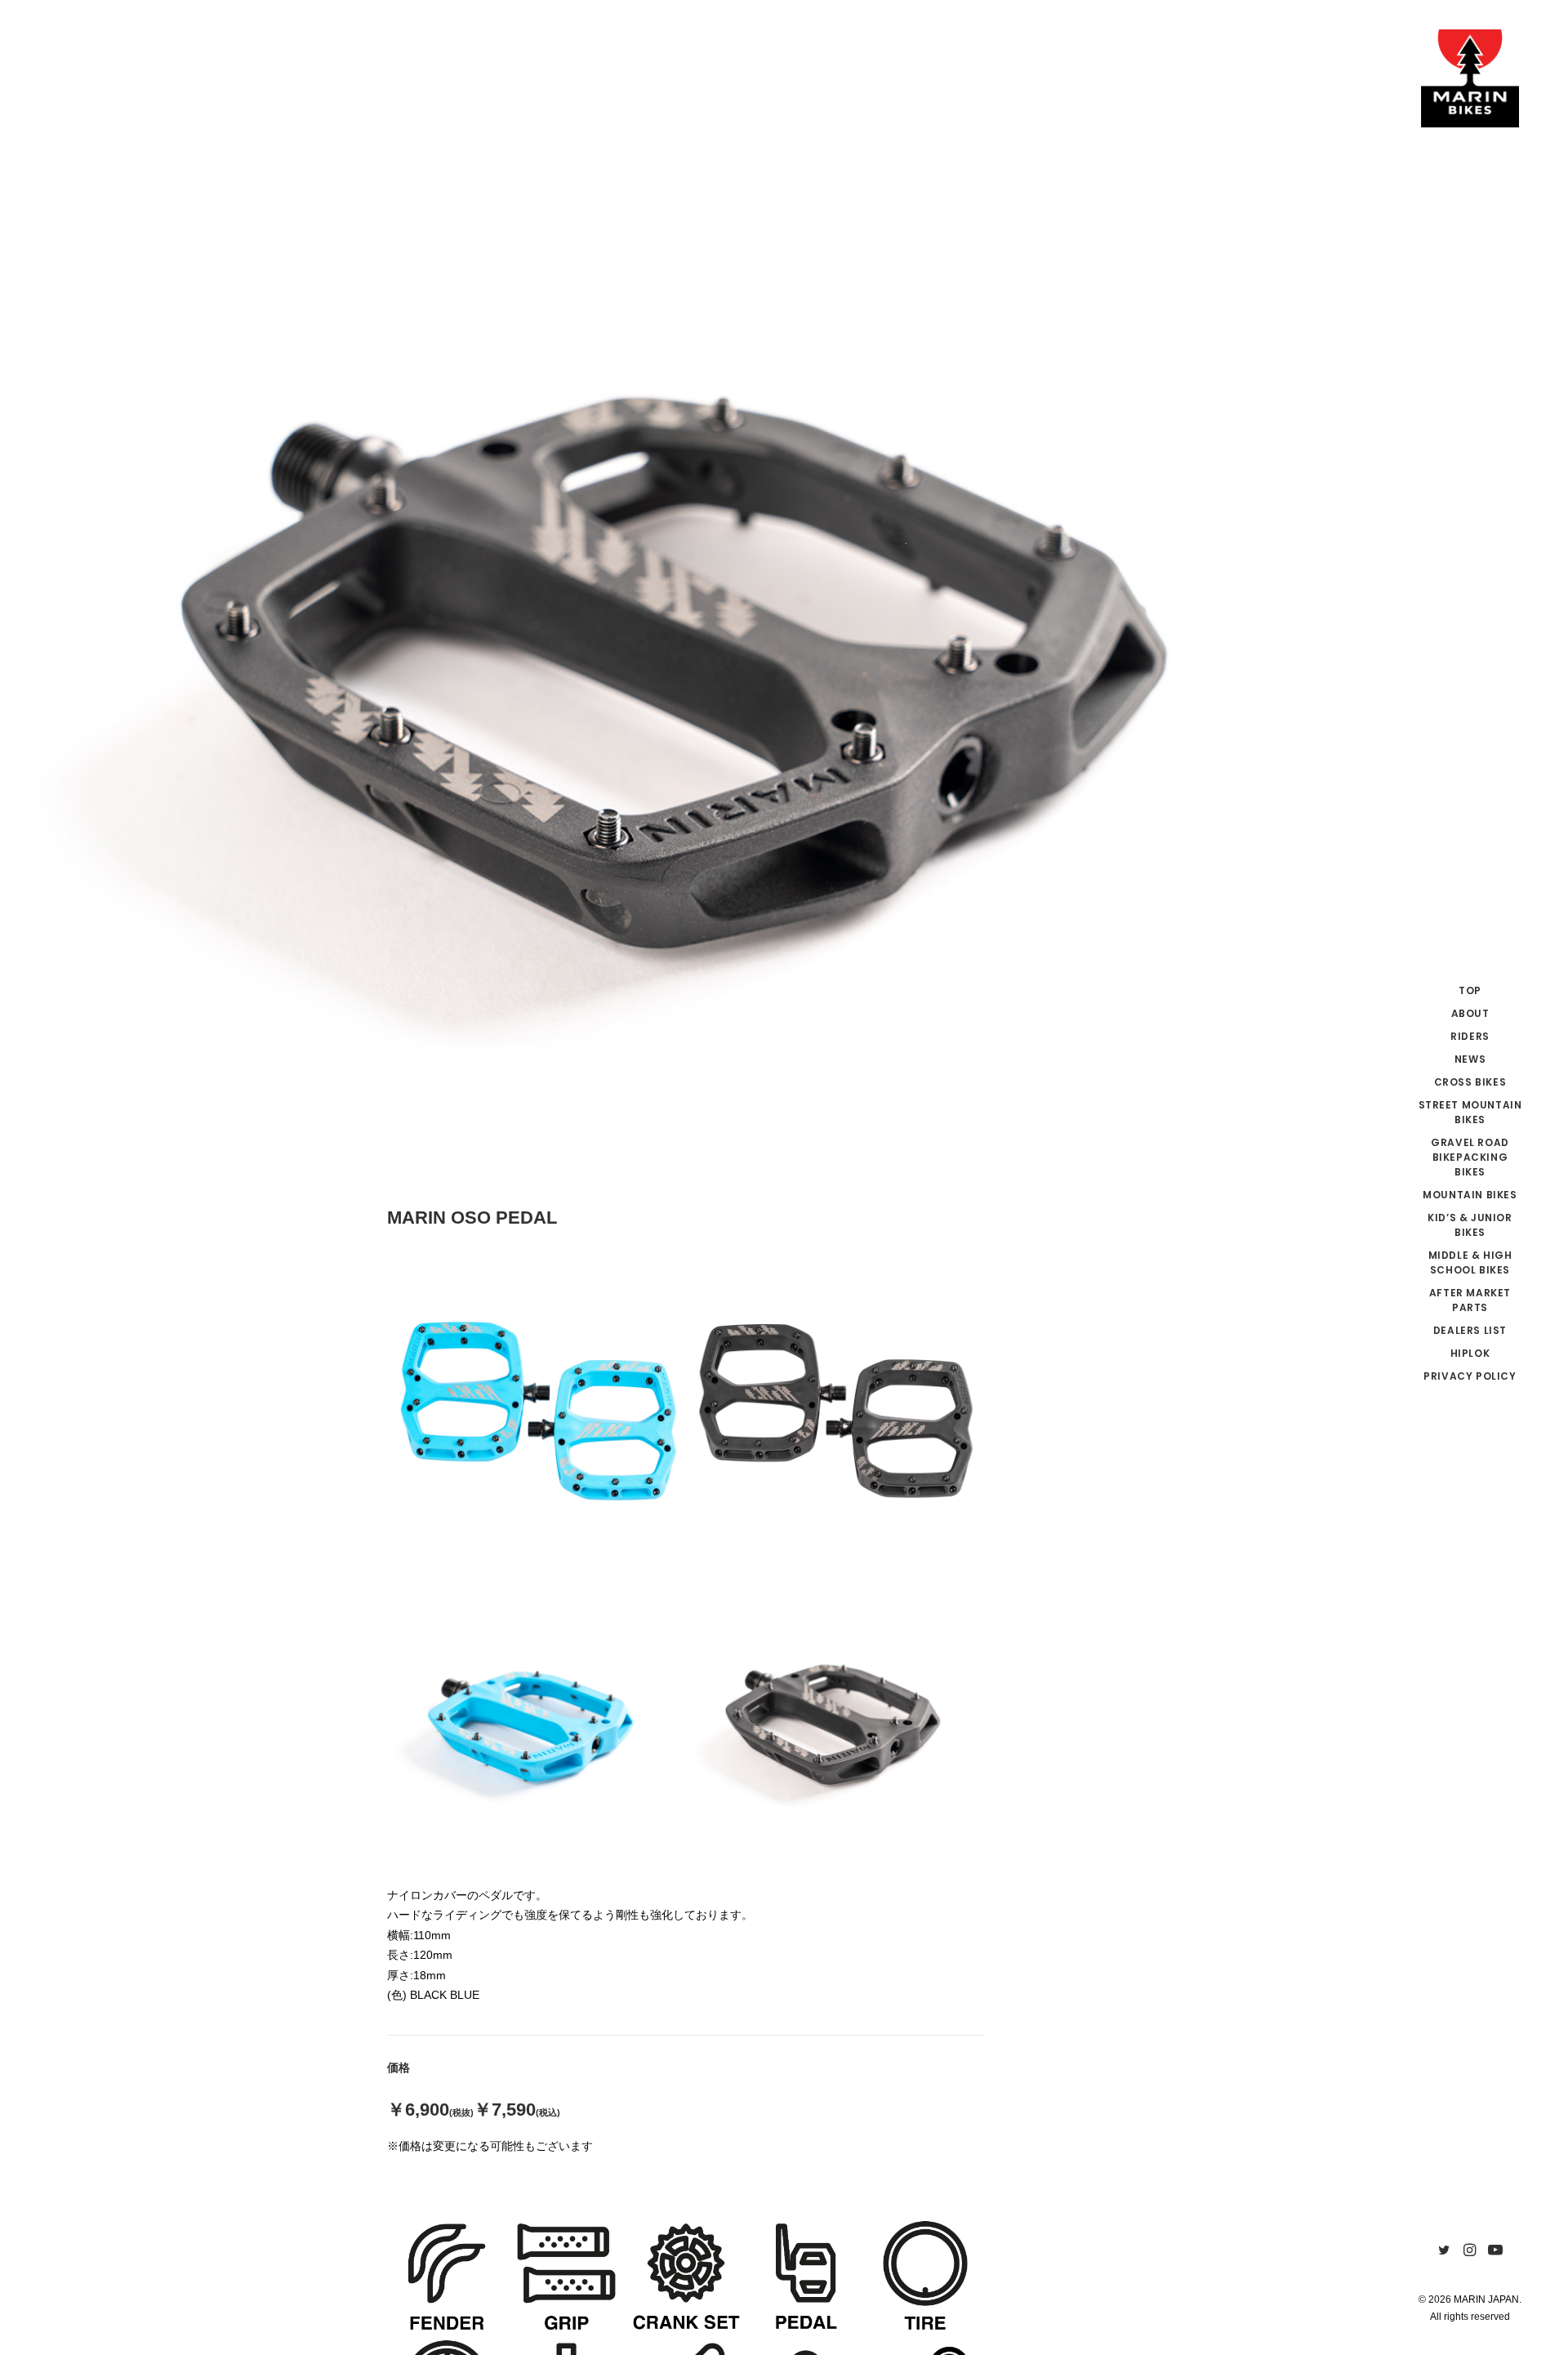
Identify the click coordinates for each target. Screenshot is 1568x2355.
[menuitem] (1470, 991)
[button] (1444, 2251)
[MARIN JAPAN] (1470, 78)
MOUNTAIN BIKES (1470, 1195)
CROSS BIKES (1470, 1082)
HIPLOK (1470, 1353)
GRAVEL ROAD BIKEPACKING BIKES (1470, 1157)
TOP (1470, 990)
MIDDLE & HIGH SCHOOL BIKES (1470, 1262)
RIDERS (1470, 1036)
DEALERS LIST (1470, 1330)
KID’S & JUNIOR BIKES (1470, 1225)
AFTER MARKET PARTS (1470, 1300)
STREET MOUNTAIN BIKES (1470, 1112)
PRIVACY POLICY (1470, 1376)
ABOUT (1470, 1013)
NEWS (1470, 1059)
